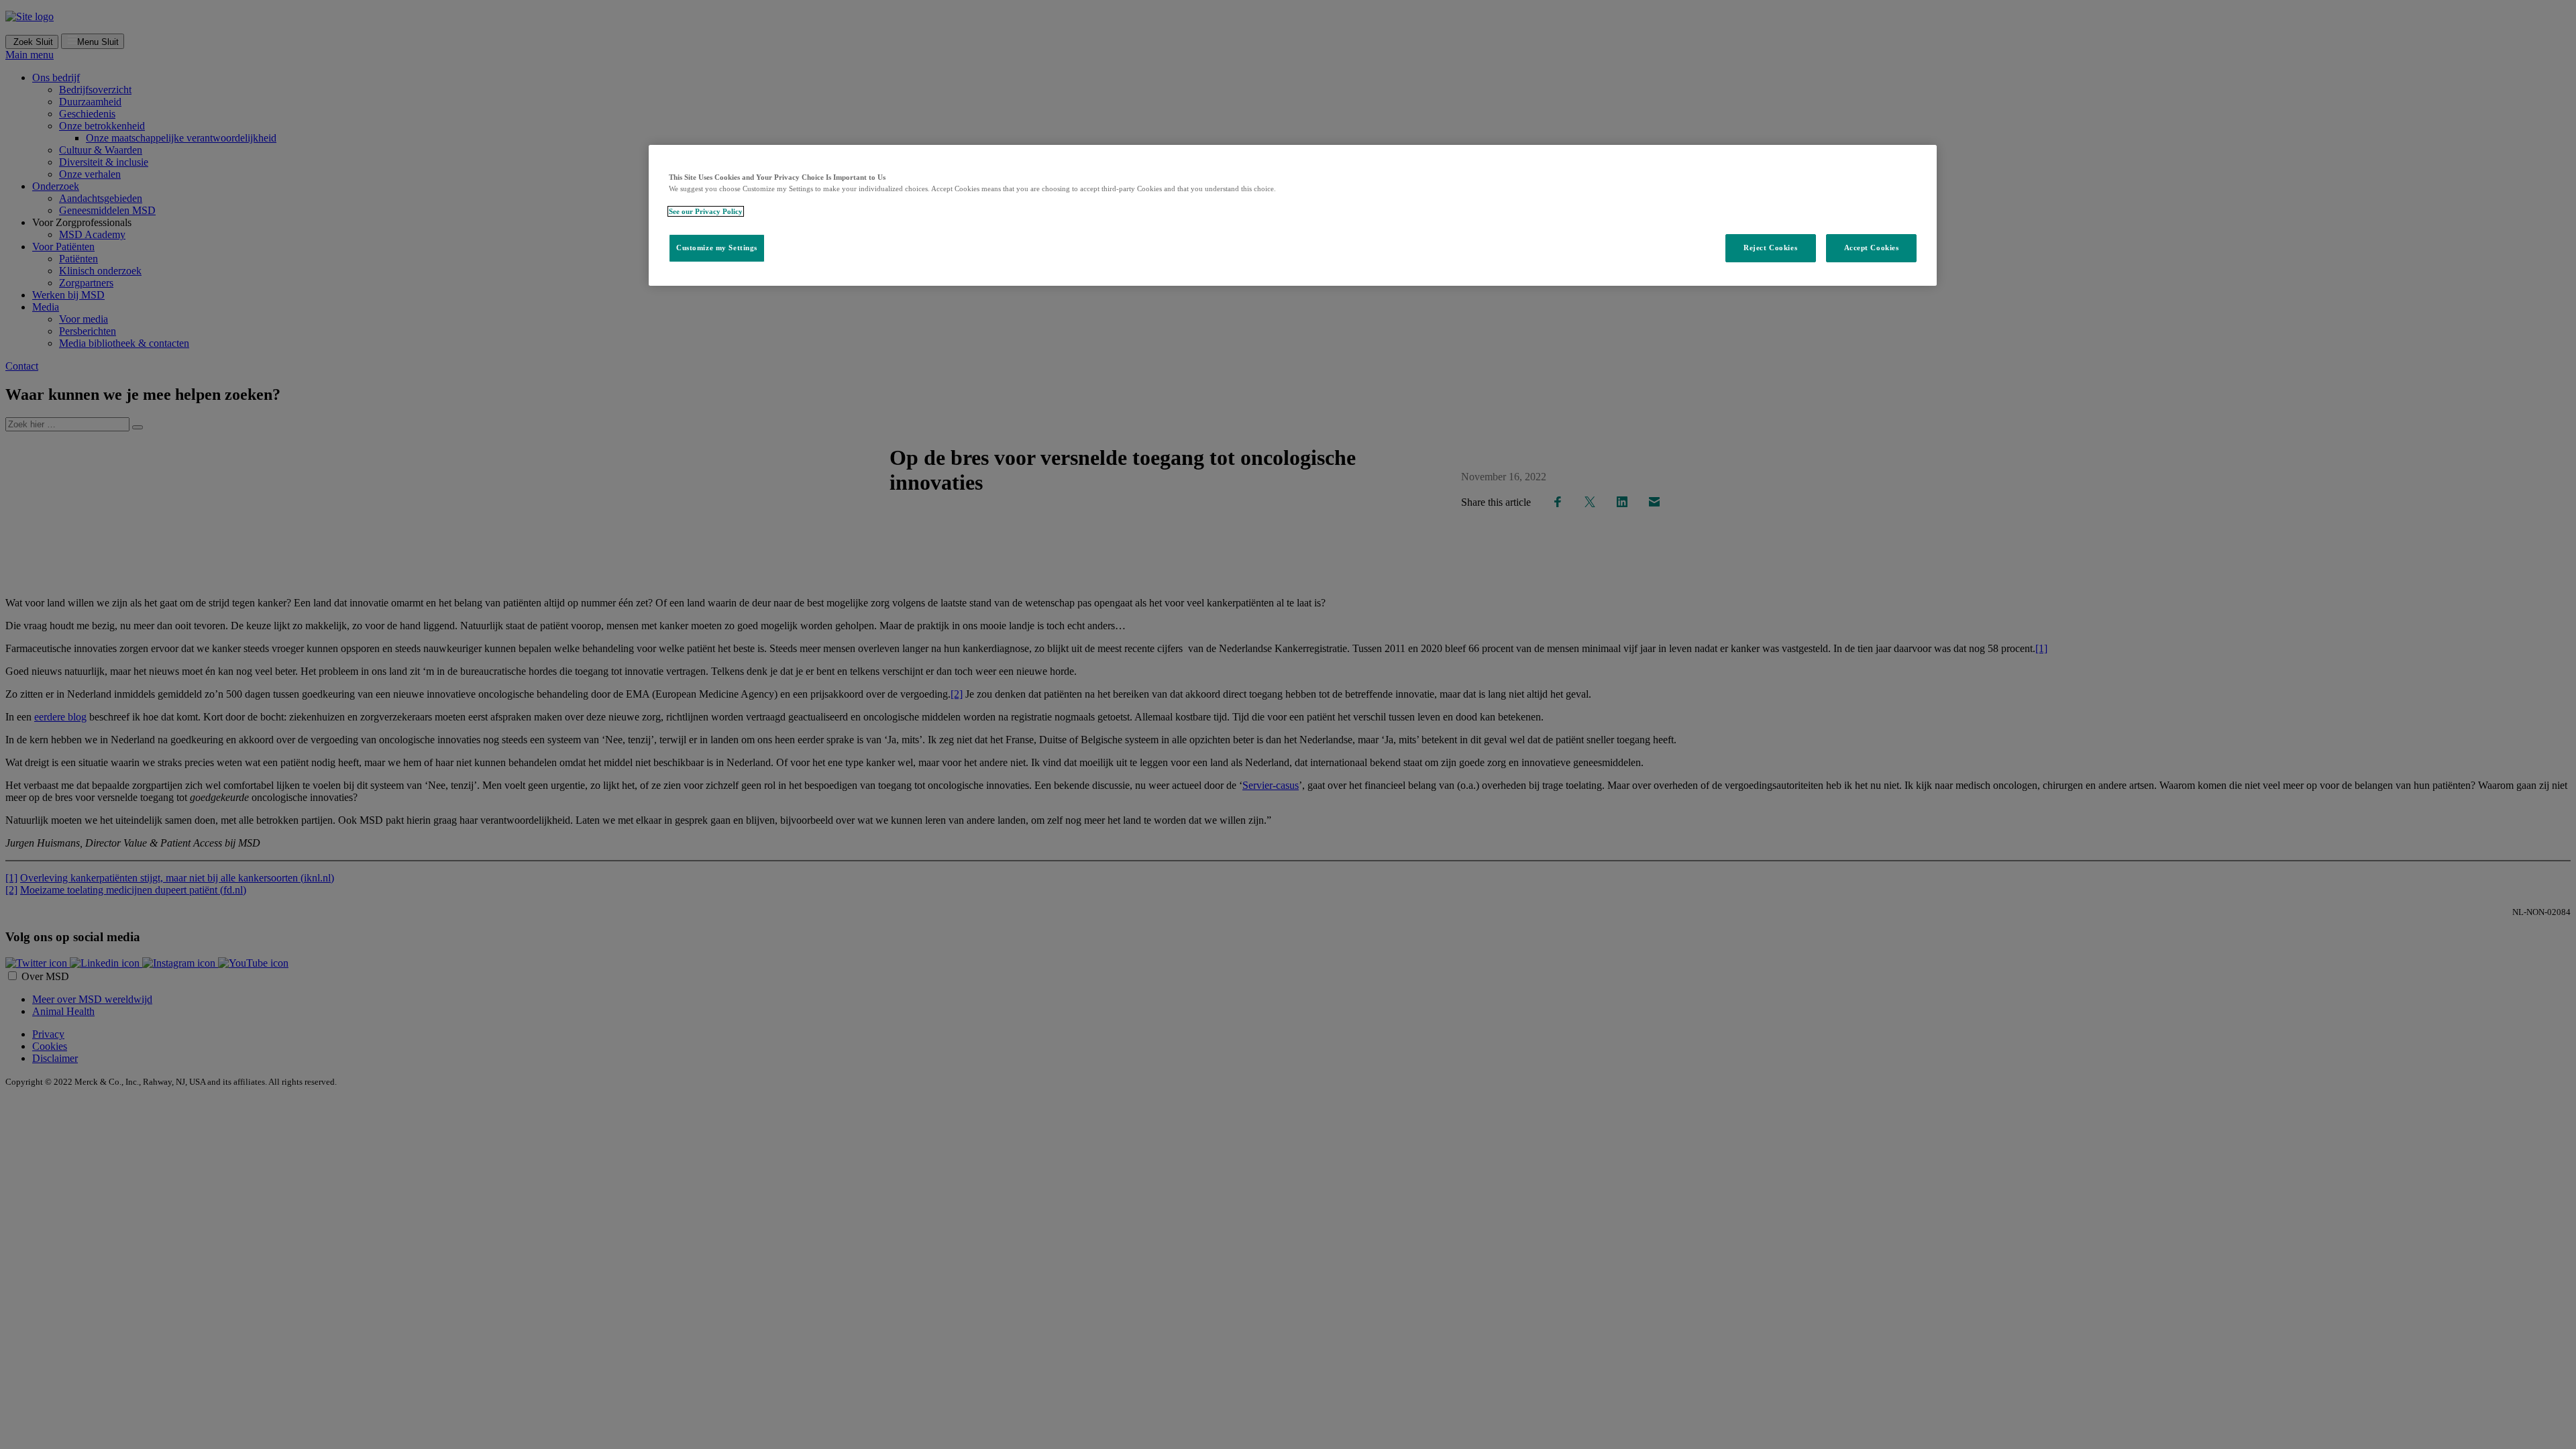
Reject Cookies (1770, 248)
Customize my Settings (717, 248)
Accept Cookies (1872, 248)
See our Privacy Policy (706, 211)
